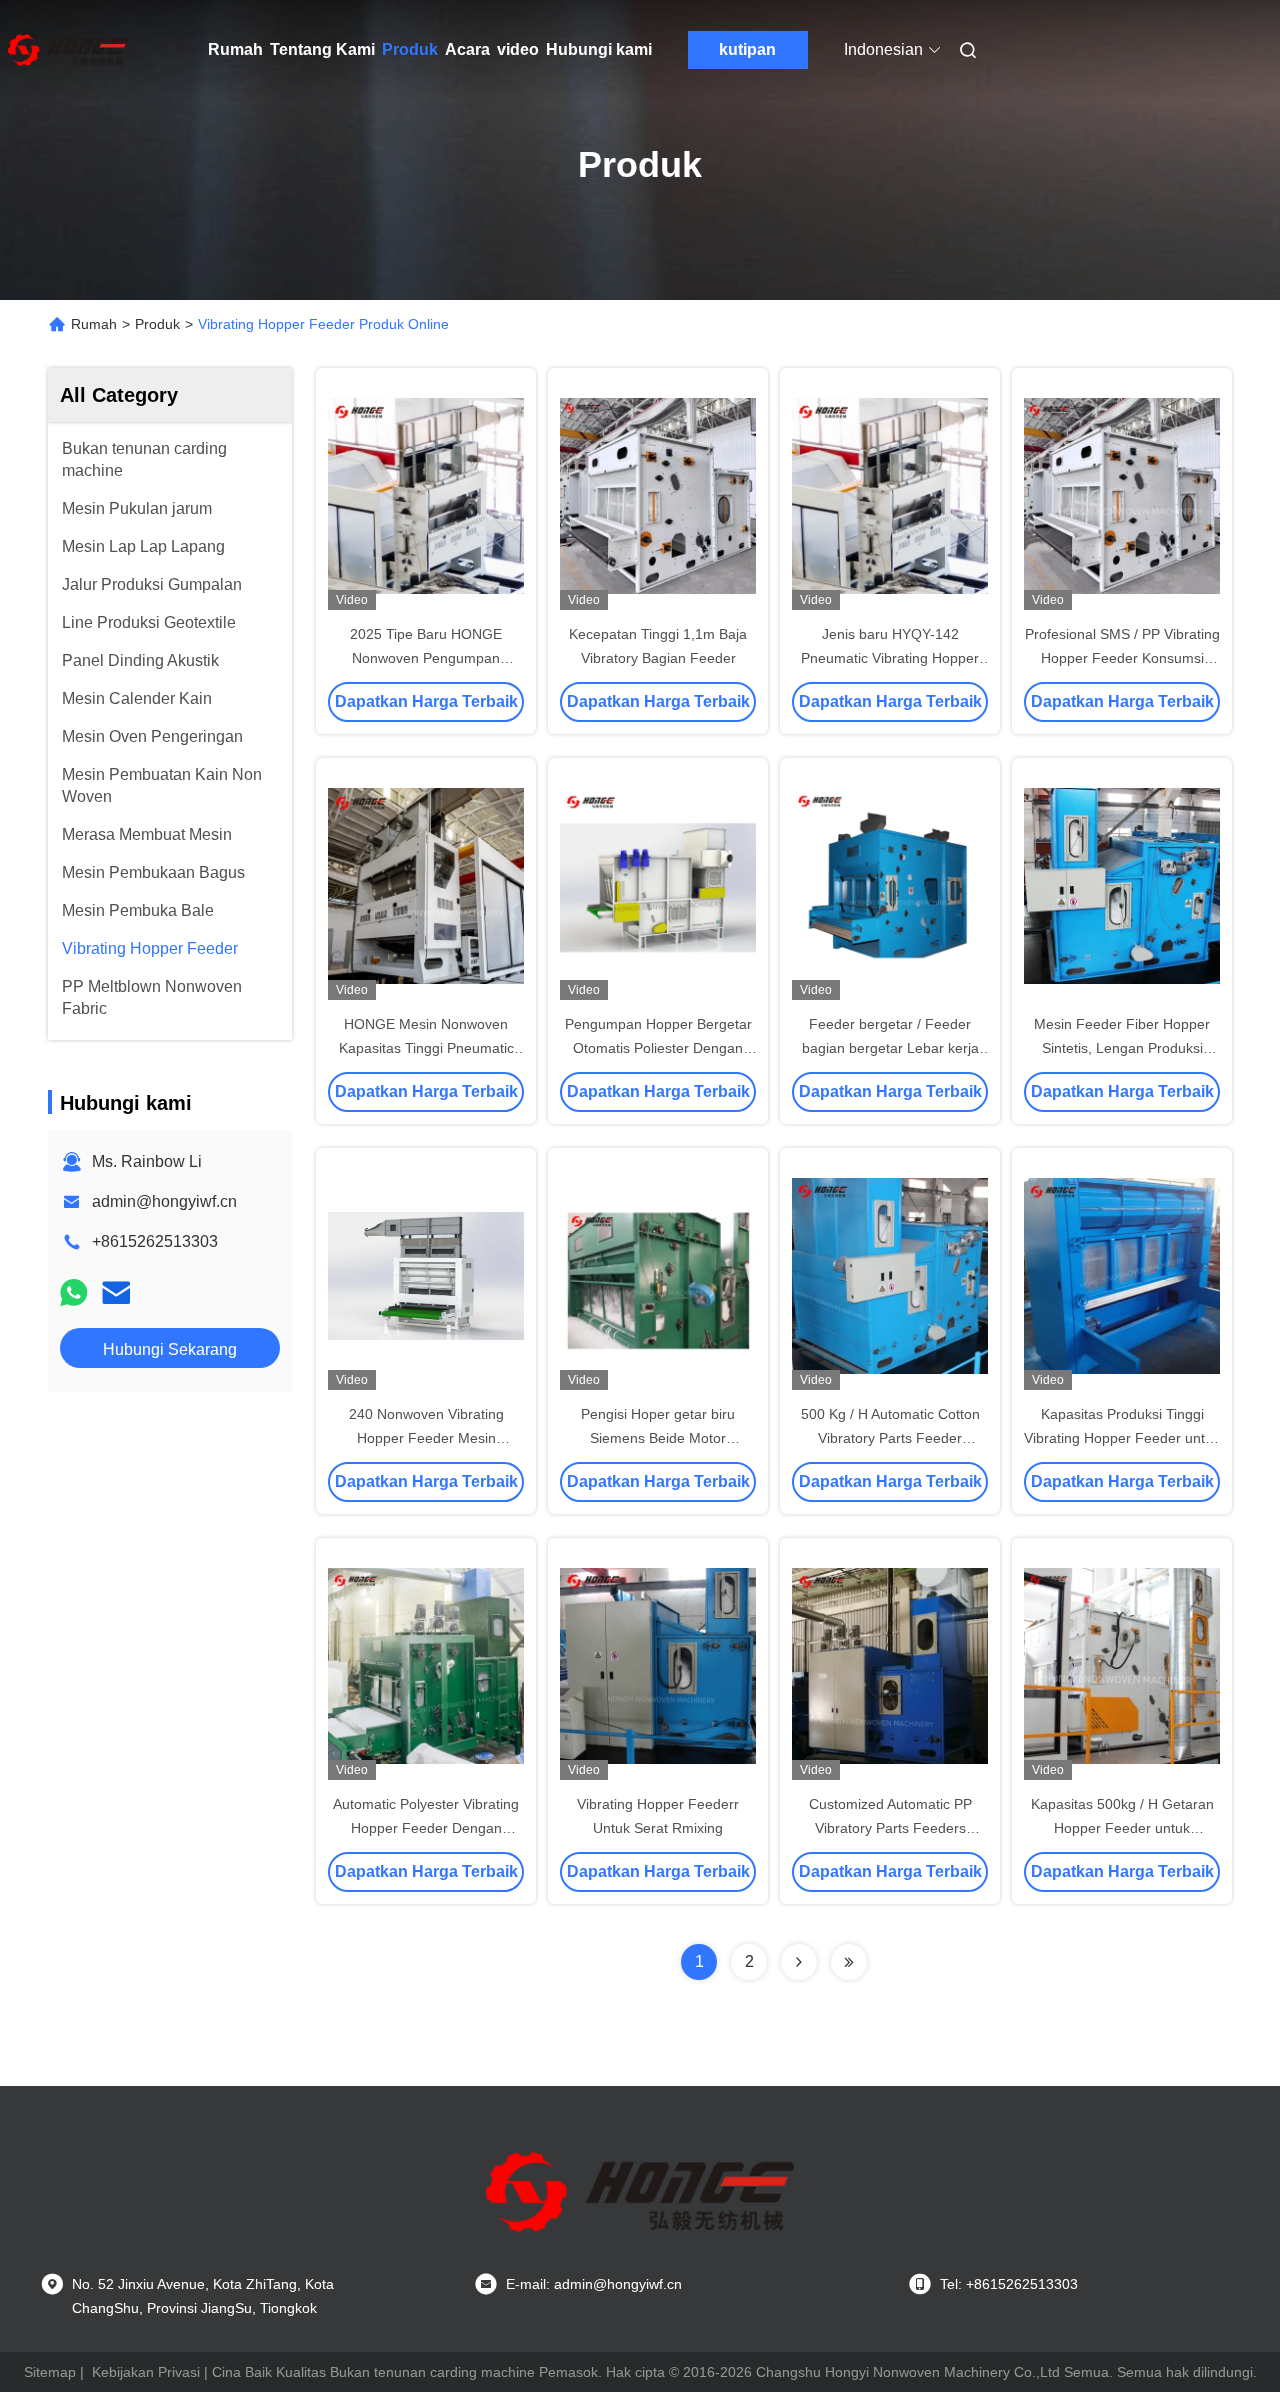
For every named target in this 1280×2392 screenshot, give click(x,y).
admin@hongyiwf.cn (164, 1201)
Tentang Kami (322, 49)
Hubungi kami (599, 49)
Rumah (235, 49)
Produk (410, 49)
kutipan (747, 49)
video (518, 49)
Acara (467, 49)
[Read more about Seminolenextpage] (799, 1962)
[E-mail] (116, 1292)
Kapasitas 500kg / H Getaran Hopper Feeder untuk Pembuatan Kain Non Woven (1122, 1828)
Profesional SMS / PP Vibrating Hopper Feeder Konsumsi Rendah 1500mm (1122, 658)
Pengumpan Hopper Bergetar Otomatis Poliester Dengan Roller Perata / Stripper (658, 1048)
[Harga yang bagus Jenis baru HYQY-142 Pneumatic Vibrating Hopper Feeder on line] (890, 495)
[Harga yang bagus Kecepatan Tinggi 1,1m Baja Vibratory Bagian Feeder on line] (658, 495)
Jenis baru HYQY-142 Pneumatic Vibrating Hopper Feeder (890, 658)
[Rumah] (68, 50)
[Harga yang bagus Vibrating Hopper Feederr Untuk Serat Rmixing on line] (658, 1665)
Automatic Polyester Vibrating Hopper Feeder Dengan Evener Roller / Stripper (426, 1828)
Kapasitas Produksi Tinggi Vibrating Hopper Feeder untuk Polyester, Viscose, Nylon (1122, 1438)
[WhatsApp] (74, 1292)
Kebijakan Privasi (146, 2372)
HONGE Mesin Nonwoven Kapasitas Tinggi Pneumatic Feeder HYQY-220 (426, 1048)
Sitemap (50, 2372)
